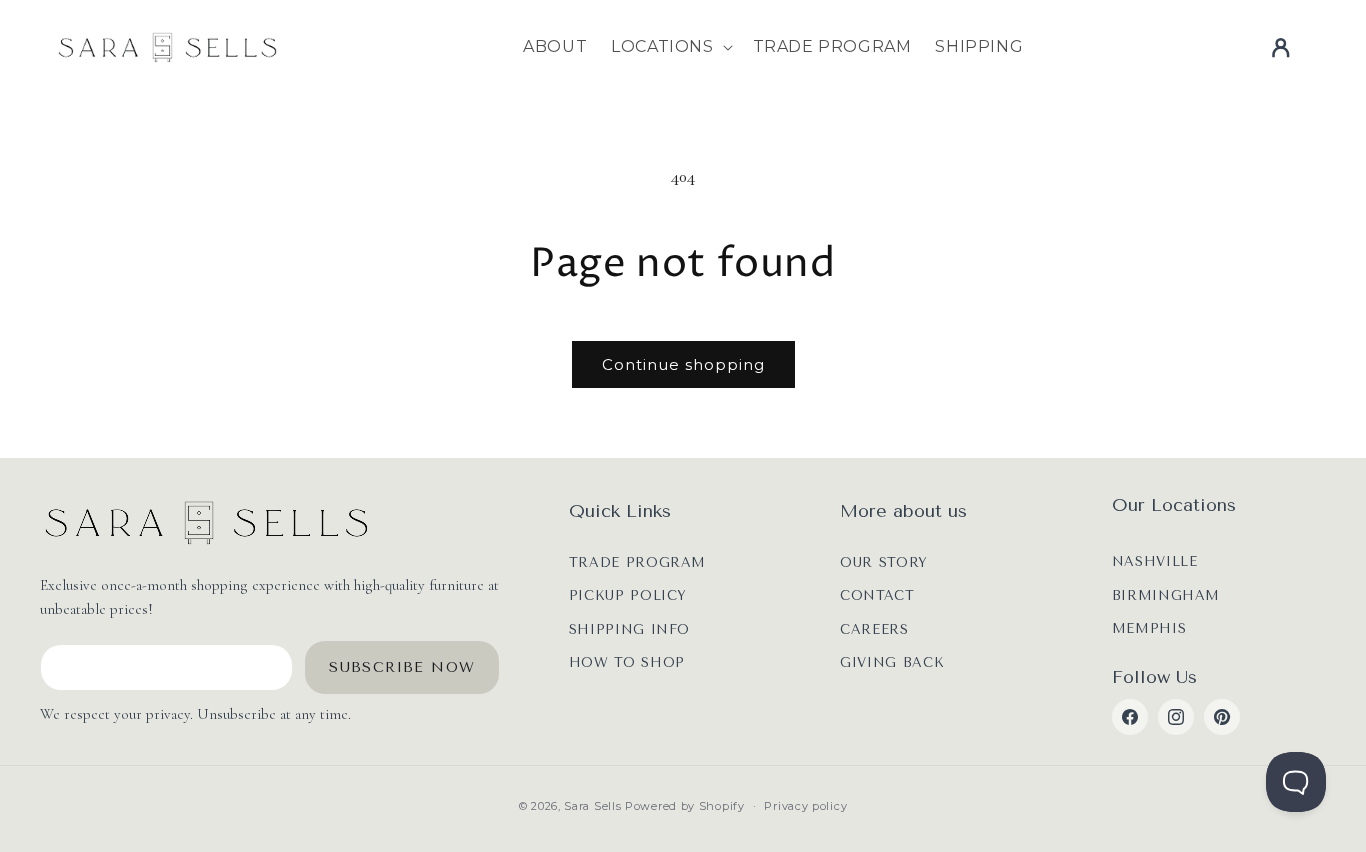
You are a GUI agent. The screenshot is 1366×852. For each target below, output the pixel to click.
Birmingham (1166, 595)
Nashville (1155, 561)
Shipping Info (629, 629)
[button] (669, 47)
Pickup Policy (628, 595)
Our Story (884, 562)
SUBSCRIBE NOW (402, 667)
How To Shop (627, 662)
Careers (874, 629)
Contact (877, 595)
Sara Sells (592, 806)
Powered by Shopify (685, 806)
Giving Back (892, 662)
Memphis (1149, 628)
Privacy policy (805, 806)
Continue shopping (683, 364)
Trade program (637, 562)
